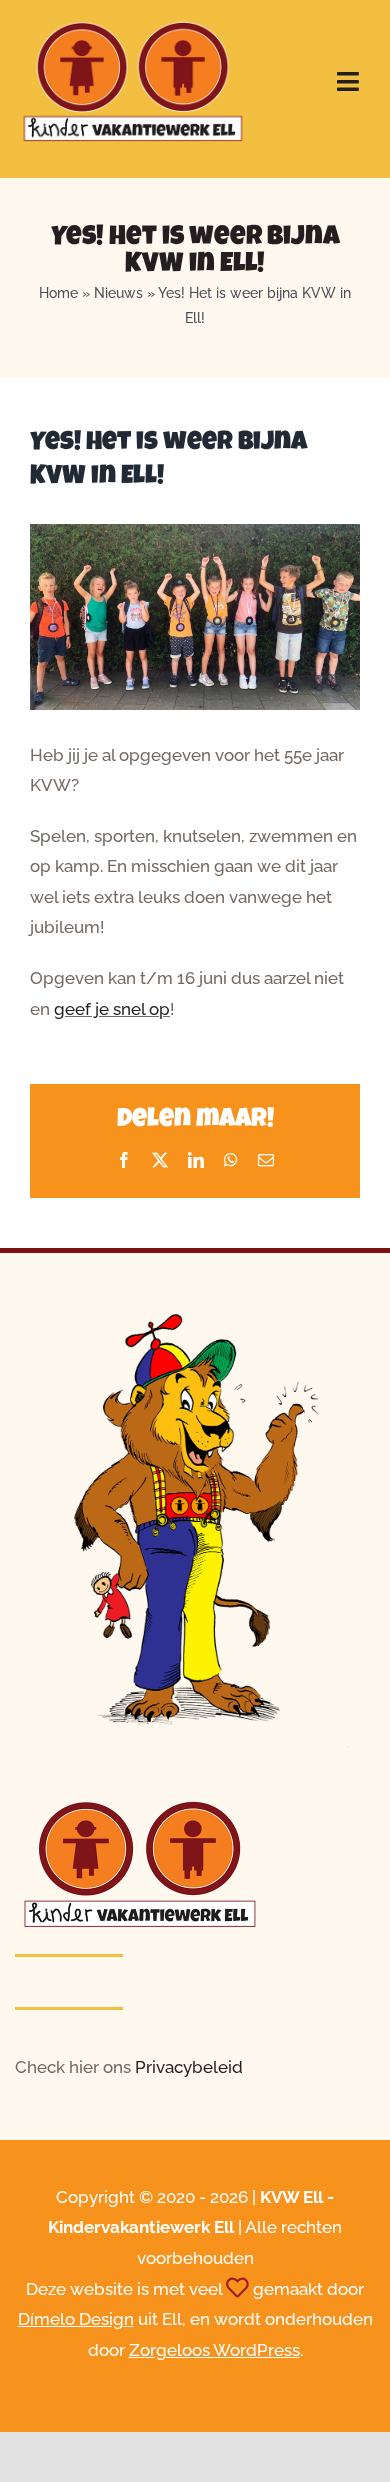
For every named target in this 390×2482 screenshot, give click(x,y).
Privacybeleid (189, 2067)
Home (58, 293)
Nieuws (118, 293)
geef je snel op (112, 1009)
